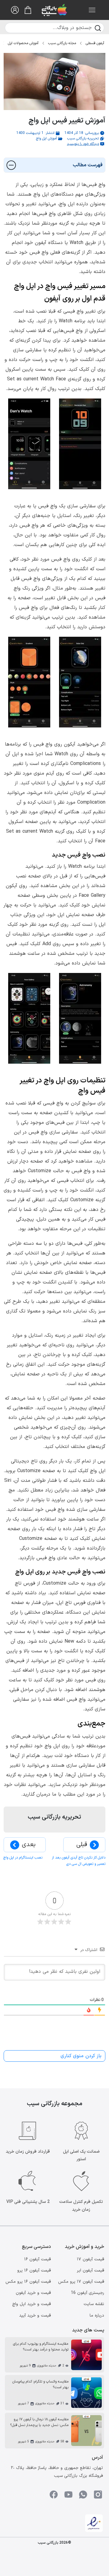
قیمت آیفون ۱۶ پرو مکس (28, 2282)
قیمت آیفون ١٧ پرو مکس (81, 2282)
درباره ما (97, 2316)
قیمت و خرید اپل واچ (31, 2304)
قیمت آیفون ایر (91, 2270)
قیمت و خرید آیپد (35, 2316)
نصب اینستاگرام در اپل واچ (23, 1858)
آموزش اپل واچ (46, 138)
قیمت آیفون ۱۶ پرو (34, 2270)
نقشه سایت (94, 2304)
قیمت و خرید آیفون (33, 2293)
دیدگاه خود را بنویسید (83, 144)
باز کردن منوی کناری (81, 2056)
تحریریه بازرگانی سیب (83, 138)
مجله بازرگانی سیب (62, 43)
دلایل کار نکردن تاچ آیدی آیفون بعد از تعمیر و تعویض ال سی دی (79, 1861)
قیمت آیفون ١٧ (91, 2259)
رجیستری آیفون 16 (88, 2293)
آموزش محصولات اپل (23, 43)
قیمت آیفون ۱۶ (38, 2259)
